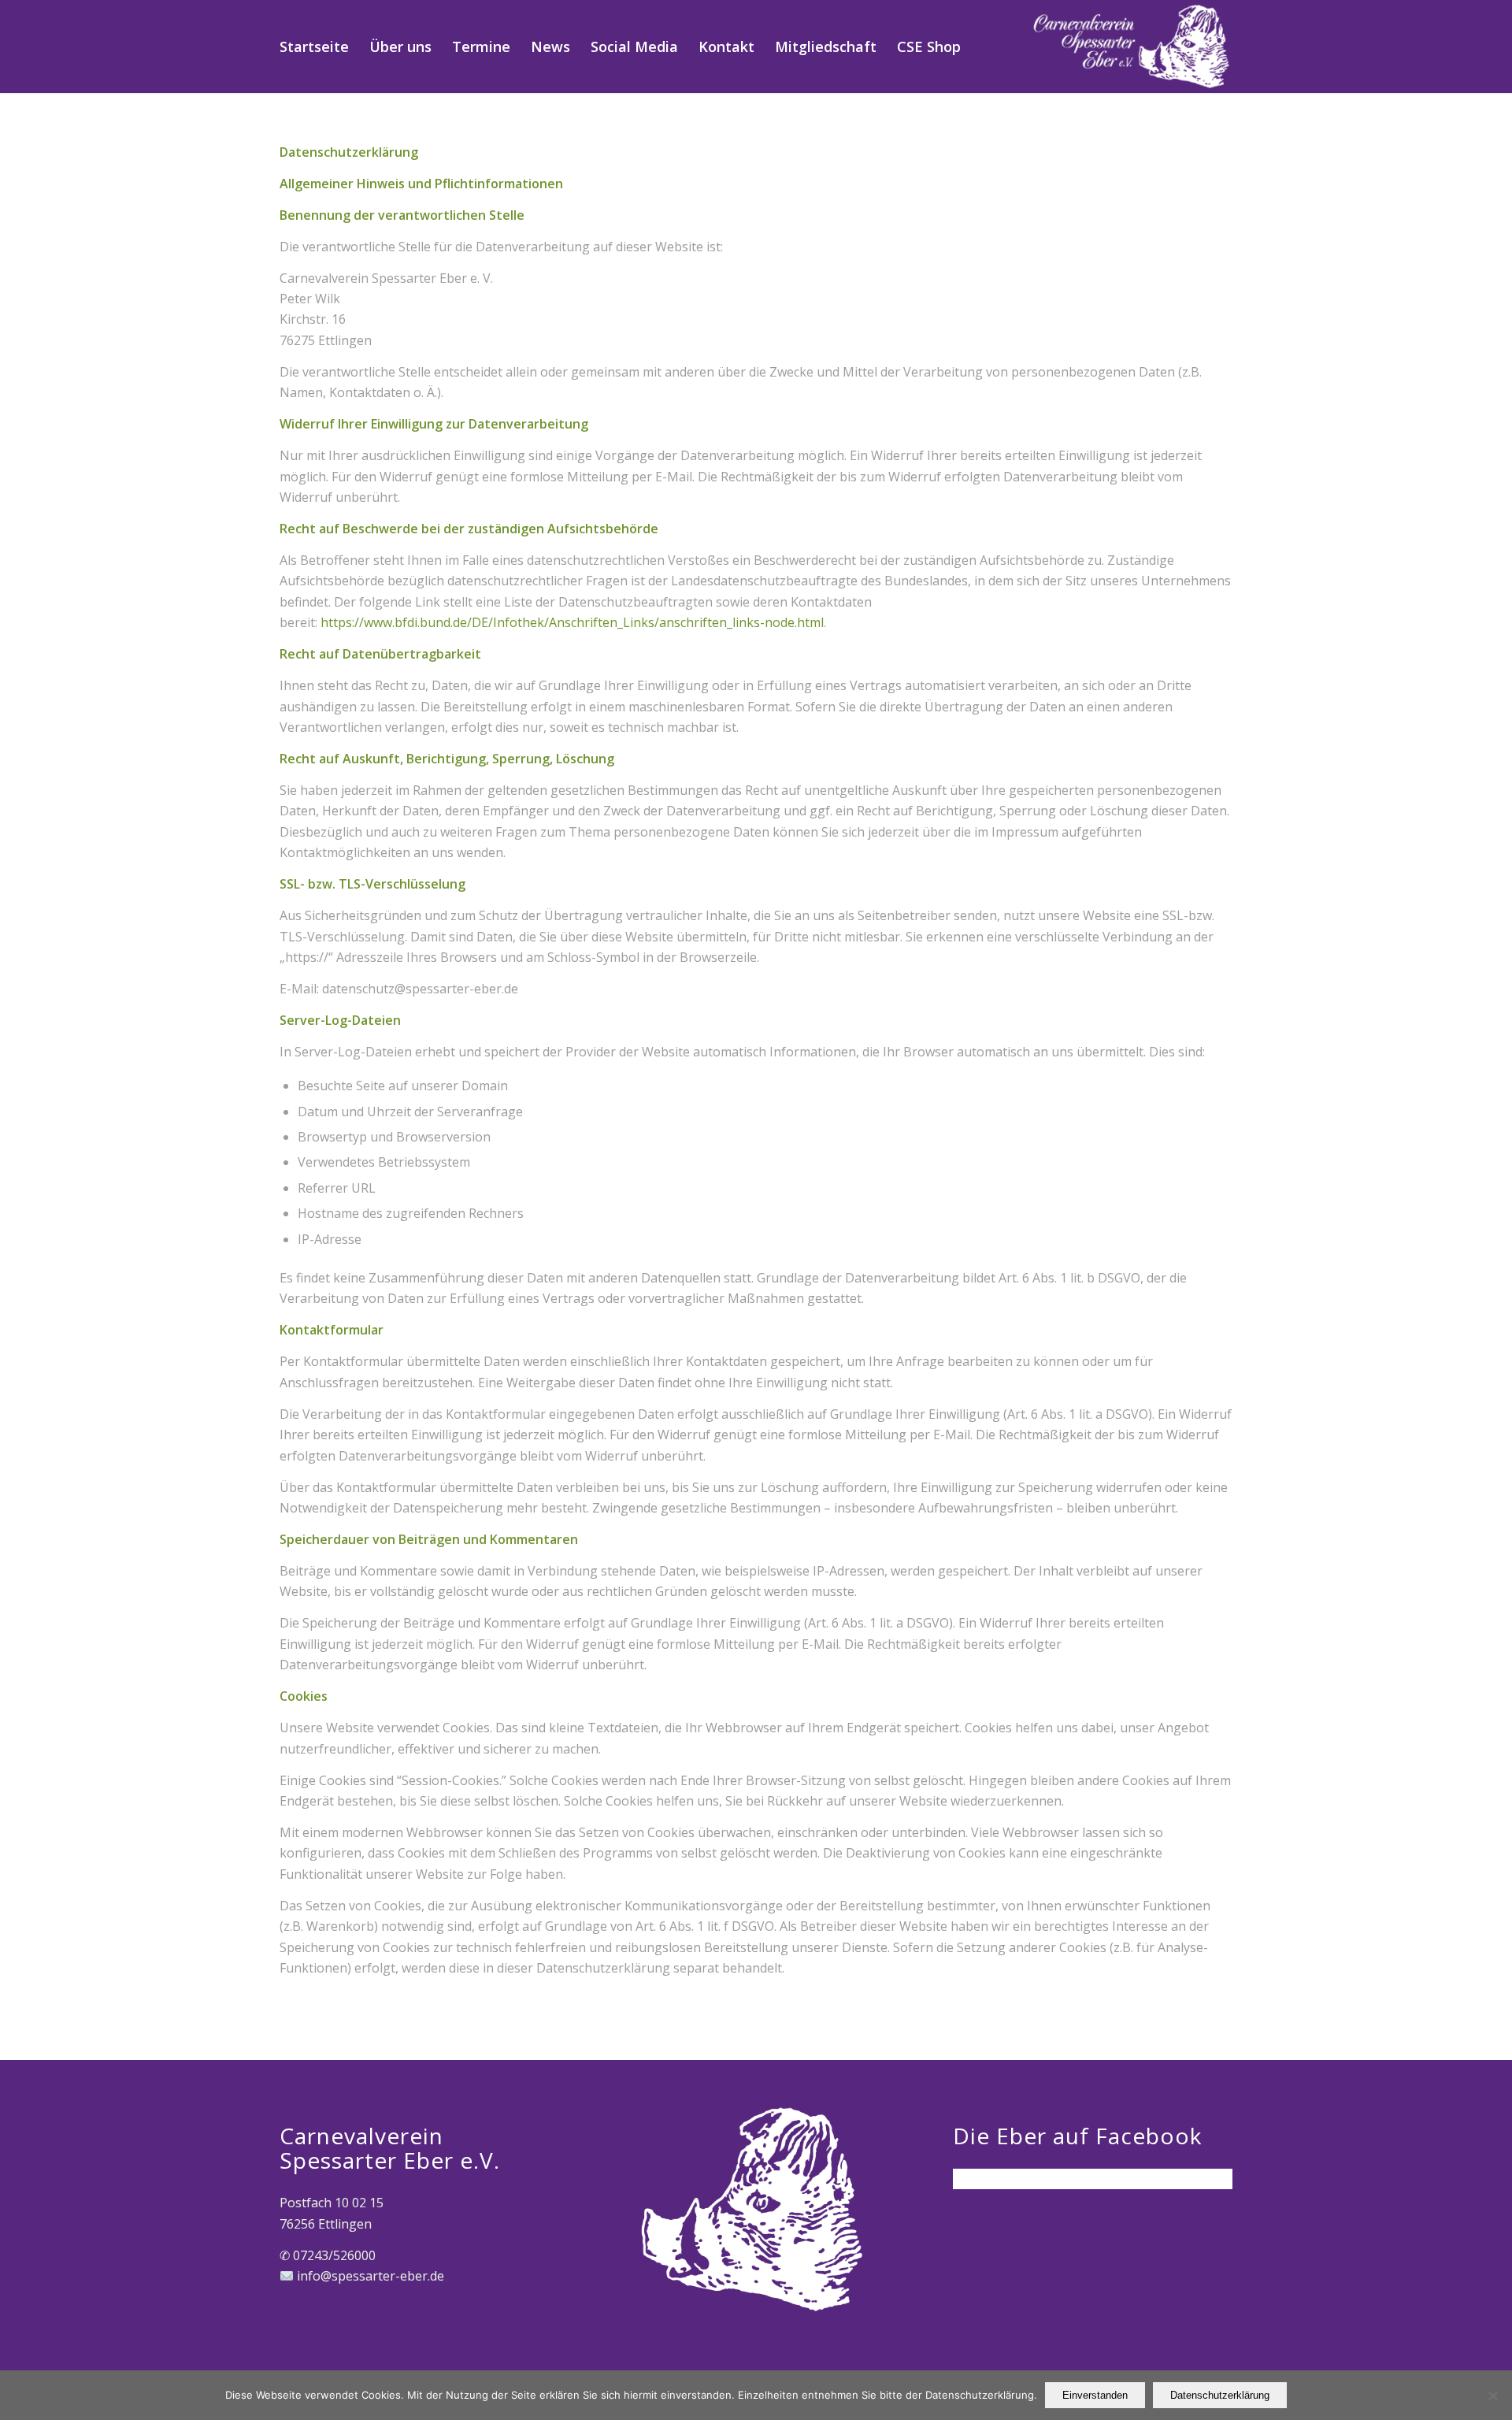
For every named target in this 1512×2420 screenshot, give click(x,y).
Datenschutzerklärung (1220, 2395)
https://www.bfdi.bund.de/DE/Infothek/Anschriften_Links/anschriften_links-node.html (572, 622)
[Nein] (1492, 2396)
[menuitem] (314, 46)
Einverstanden (1095, 2395)
